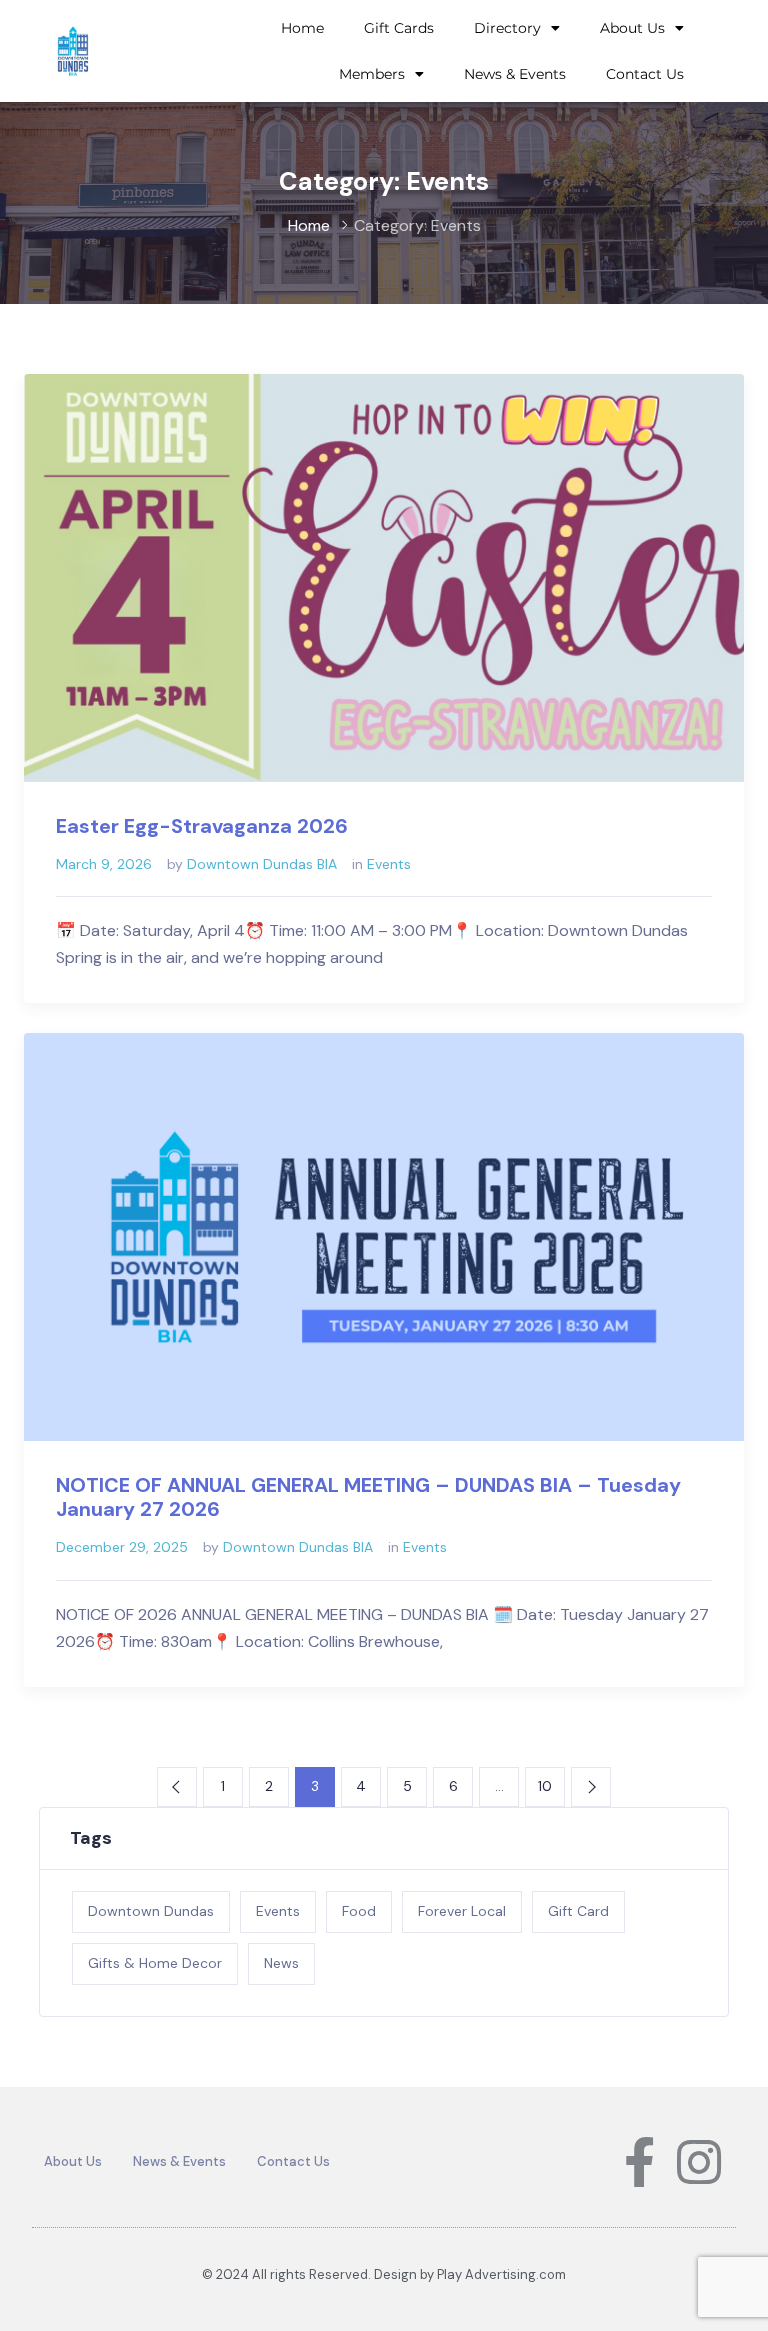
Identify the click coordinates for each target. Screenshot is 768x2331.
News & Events (515, 74)
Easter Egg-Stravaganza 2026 (202, 826)
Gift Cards (399, 28)
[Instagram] (699, 2162)
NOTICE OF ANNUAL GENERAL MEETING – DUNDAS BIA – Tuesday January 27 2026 (368, 1497)
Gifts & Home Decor (155, 1963)
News (281, 1963)
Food (359, 1911)
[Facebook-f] (639, 2162)
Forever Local (462, 1911)
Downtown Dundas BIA (262, 864)
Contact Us (645, 74)
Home (302, 28)
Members (372, 74)
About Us (632, 28)
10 (545, 1786)
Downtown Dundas (151, 1911)
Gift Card (578, 1911)
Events (389, 864)
